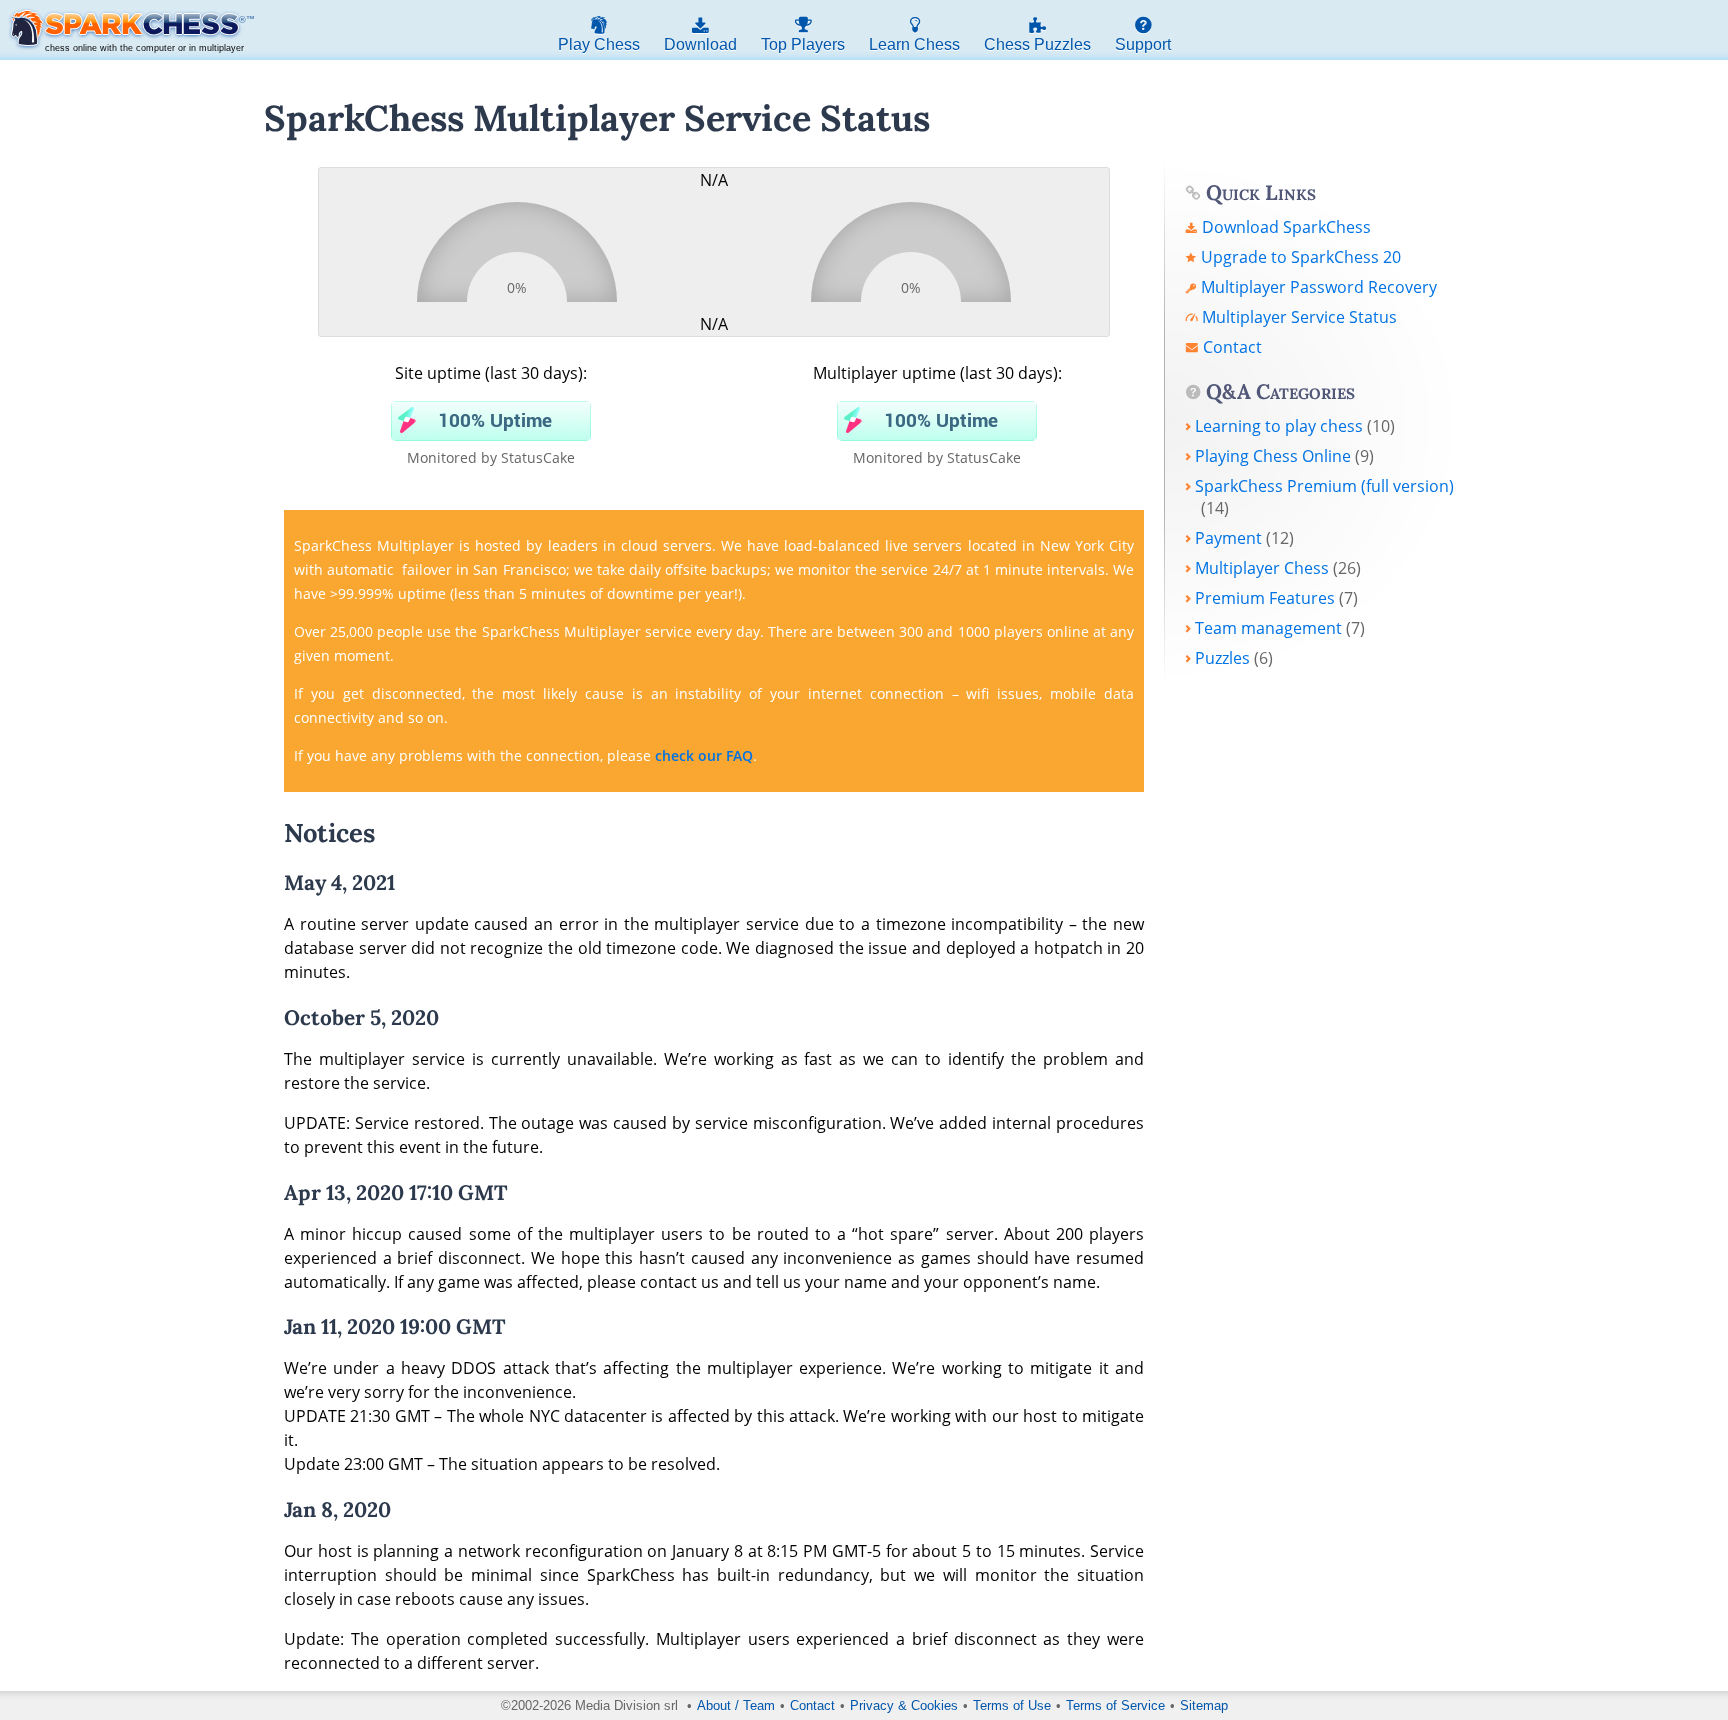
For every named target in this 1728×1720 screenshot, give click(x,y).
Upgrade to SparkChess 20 (1301, 257)
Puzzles (1222, 658)
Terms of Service (1115, 1705)
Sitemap (1204, 1705)
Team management (1268, 628)
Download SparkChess (1286, 227)
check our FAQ (704, 755)
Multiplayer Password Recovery (1319, 287)
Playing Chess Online (1273, 456)
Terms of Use (1012, 1705)
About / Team (736, 1705)
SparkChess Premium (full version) (1324, 486)
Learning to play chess (1279, 426)
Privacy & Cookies (904, 1705)
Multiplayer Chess (1262, 568)
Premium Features (1265, 598)
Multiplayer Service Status (1299, 317)
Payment (1228, 538)
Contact (1232, 347)
